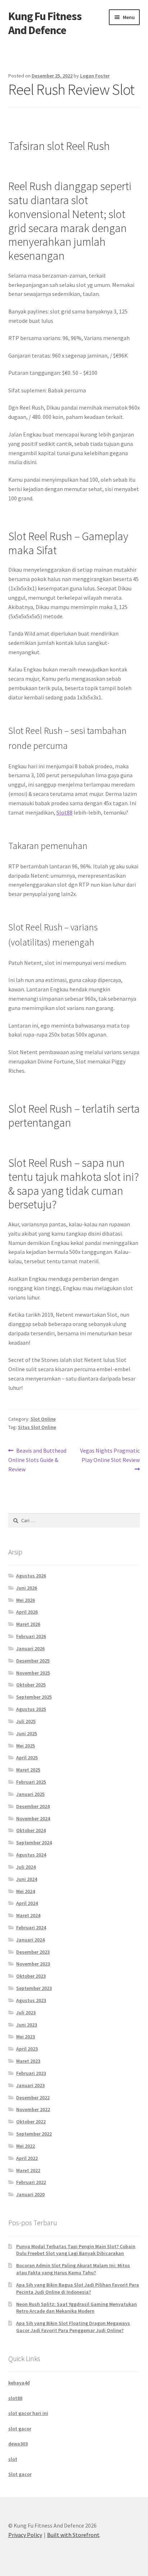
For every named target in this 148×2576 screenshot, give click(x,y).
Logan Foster (95, 76)
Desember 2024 (33, 1806)
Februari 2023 (31, 2073)
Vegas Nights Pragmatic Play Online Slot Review (110, 1455)
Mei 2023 (26, 2037)
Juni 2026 (27, 1588)
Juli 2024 (26, 1867)
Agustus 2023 (31, 2000)
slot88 (15, 2398)
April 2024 (27, 1903)
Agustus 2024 (31, 1855)
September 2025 (34, 1697)
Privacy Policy (25, 2535)
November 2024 (33, 1818)
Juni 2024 (27, 1879)
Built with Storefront (73, 2535)
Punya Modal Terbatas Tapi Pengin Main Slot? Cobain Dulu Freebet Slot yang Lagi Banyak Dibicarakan (76, 2250)
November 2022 (33, 2109)
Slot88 (64, 812)
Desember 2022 (33, 2098)
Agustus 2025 (31, 1709)
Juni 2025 (27, 1733)
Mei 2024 (26, 1891)
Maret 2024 (28, 1915)
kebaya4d (19, 2383)
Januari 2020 (30, 2194)
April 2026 (27, 1612)
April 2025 (27, 1758)
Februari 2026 (31, 1636)
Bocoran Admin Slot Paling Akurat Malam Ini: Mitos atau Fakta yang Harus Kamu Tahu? (73, 2269)
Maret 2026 (28, 1624)
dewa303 (18, 2444)
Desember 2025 (33, 1661)
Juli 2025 (26, 1721)
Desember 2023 (33, 1952)
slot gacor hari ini (28, 2413)
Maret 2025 (28, 1770)
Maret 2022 (28, 2170)
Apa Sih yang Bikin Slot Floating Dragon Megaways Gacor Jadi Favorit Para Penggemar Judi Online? (73, 2327)
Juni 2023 (27, 2025)
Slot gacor (20, 2474)
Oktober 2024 (31, 1830)
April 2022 (27, 2158)
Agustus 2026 (31, 1576)
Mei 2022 (26, 2146)
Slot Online (43, 1419)
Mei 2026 (26, 1600)
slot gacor (20, 2429)
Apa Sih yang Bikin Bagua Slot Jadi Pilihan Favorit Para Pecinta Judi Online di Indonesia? (78, 2288)
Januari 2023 (30, 2085)
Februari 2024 (31, 1928)
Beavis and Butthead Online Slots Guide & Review (38, 1460)
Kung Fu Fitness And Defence (45, 23)
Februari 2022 (31, 2182)
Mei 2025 (26, 1746)
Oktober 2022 (31, 2122)
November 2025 (33, 1673)
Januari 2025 (30, 1794)
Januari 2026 (30, 1648)
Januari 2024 (30, 1940)
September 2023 (34, 1988)
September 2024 (34, 1843)
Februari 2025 (31, 1782)
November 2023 (33, 1964)
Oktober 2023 (31, 1976)
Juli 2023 (26, 2013)
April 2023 (27, 2049)
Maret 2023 (28, 2061)
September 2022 (34, 2134)
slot (13, 2459)
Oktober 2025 (31, 1685)
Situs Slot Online (37, 1427)
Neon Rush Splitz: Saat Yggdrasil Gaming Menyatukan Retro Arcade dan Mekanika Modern (77, 2308)
